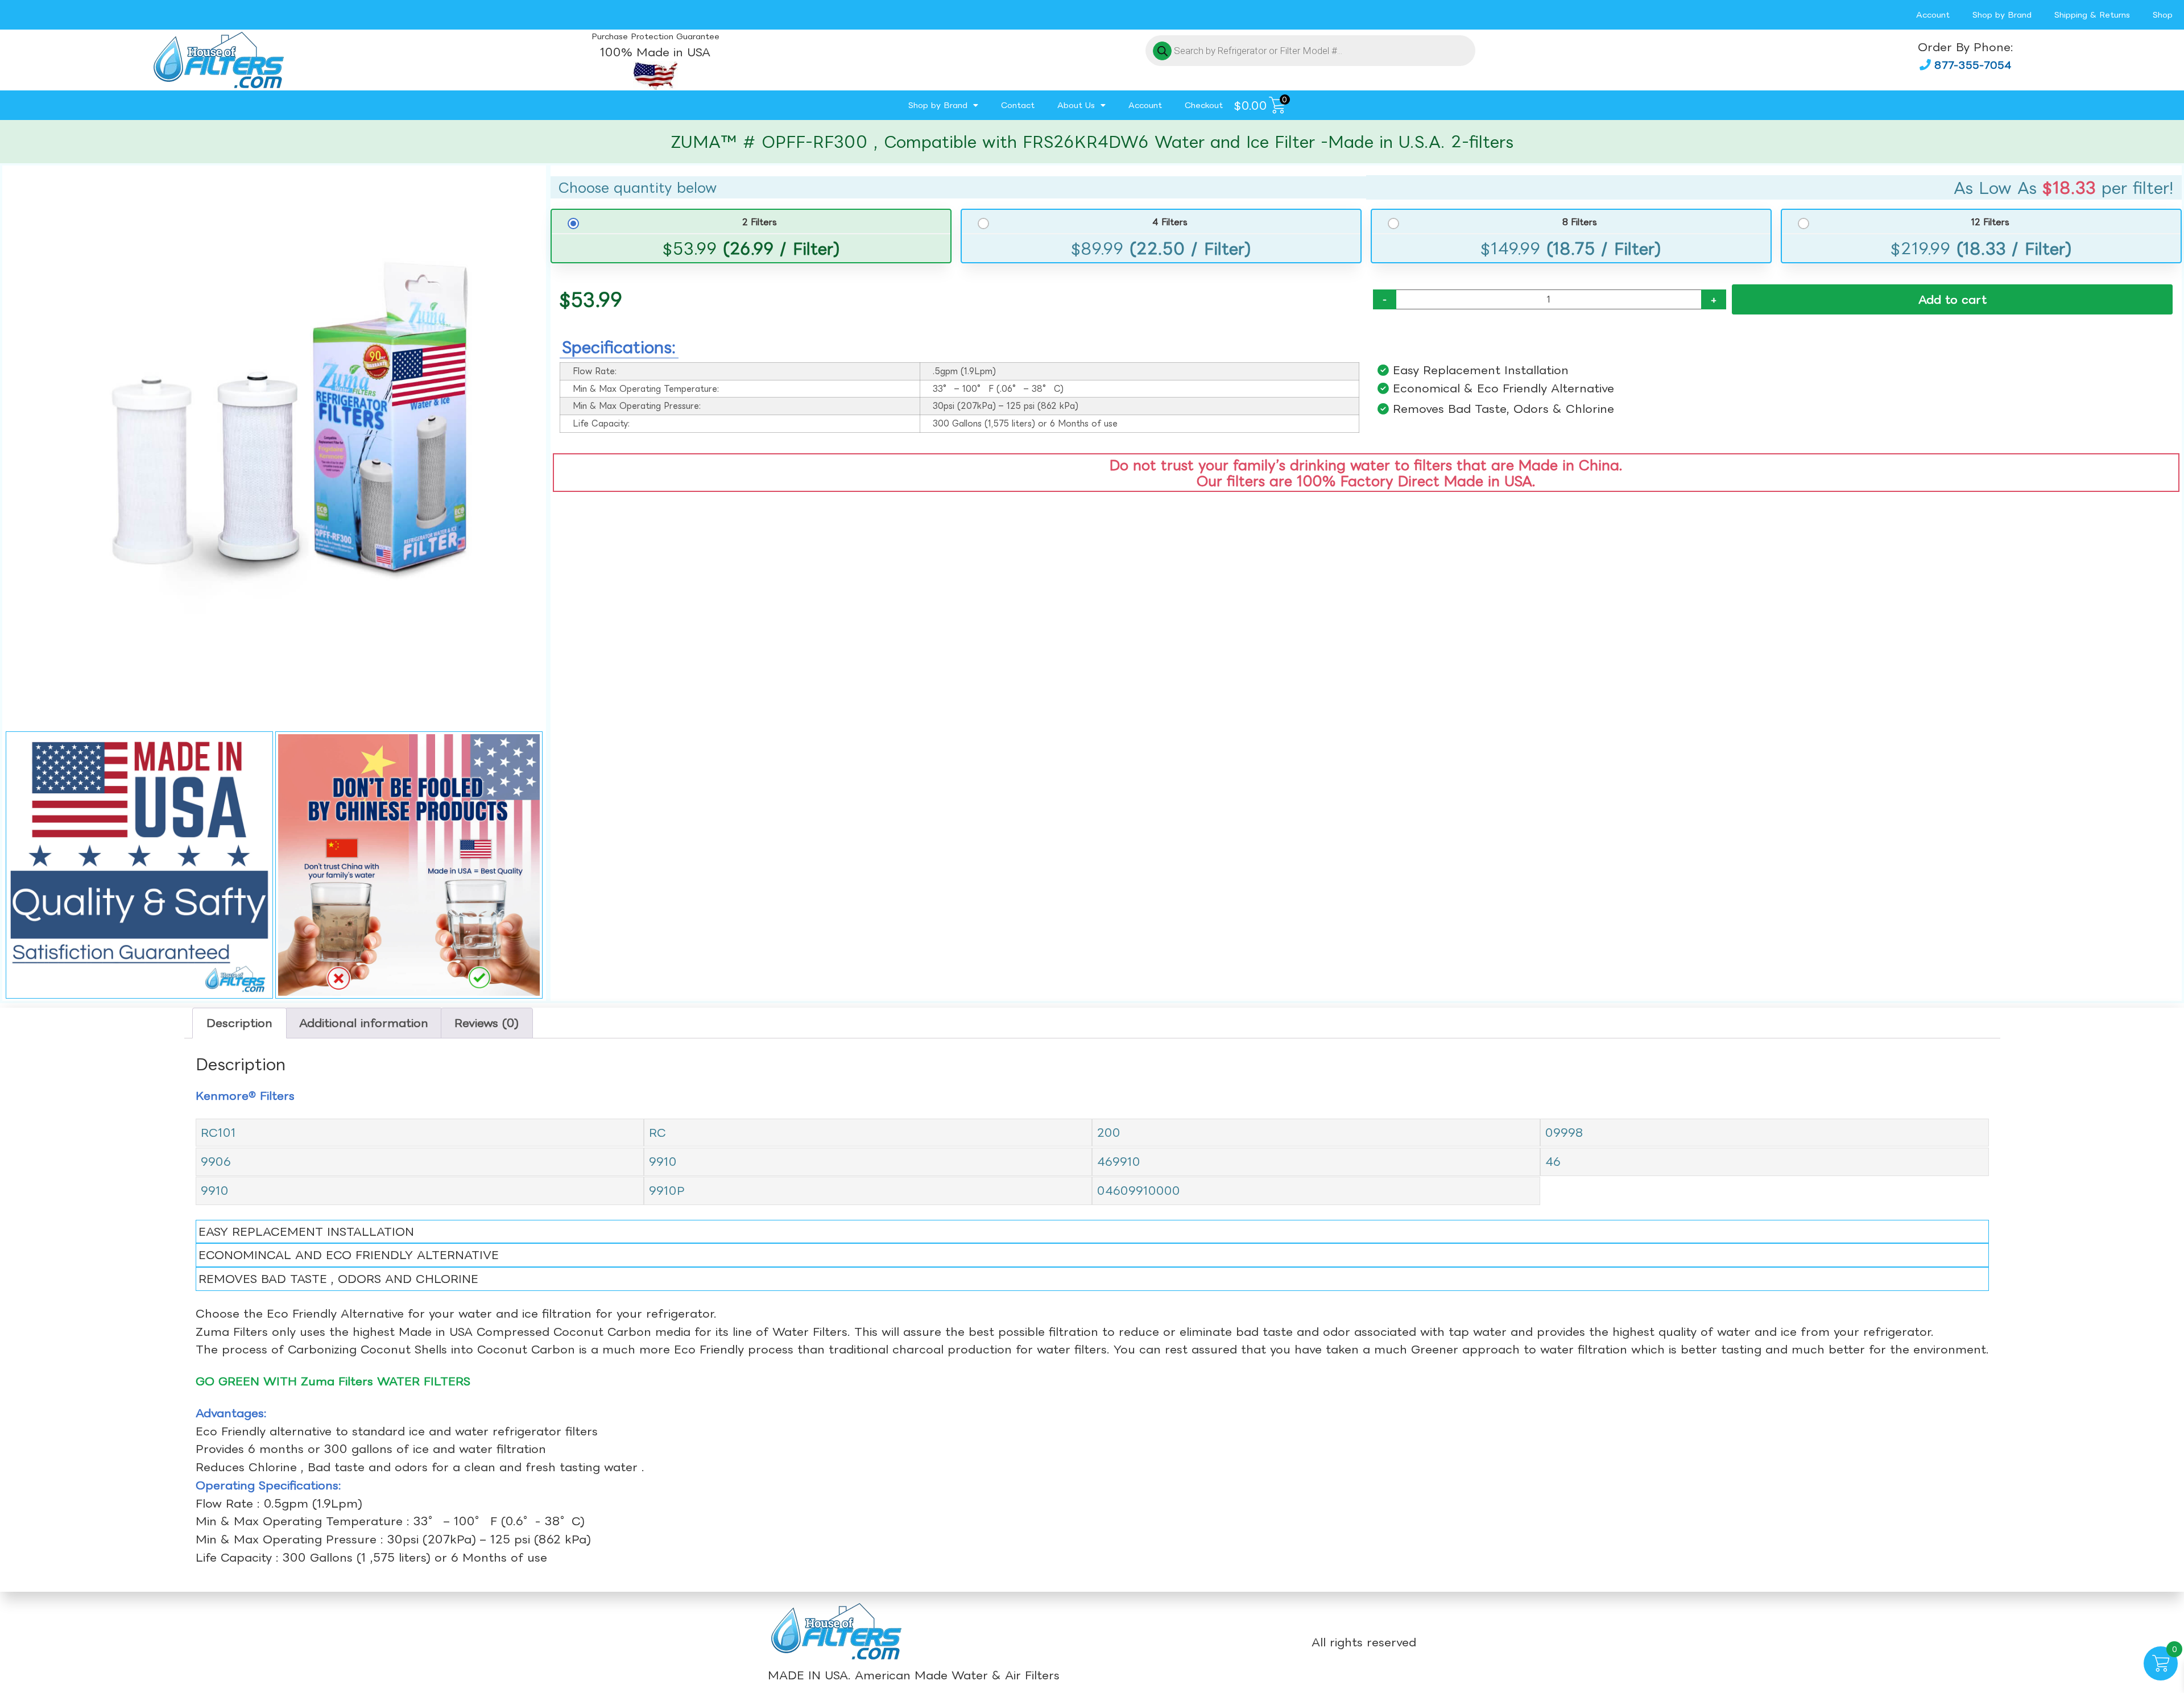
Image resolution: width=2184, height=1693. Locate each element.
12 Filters (1990, 222)
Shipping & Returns (2092, 15)
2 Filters (760, 222)
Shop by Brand (2002, 15)
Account (1933, 15)
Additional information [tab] (364, 1023)
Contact (1018, 105)
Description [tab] (239, 1023)
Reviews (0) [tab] (487, 1023)
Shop (2163, 15)
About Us (1076, 105)
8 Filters (1580, 222)
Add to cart (1953, 299)
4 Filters (1170, 222)
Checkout (1204, 105)
